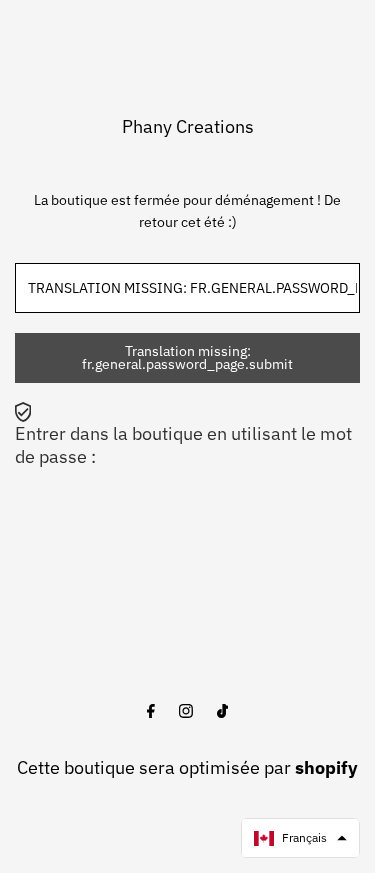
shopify (326, 767)
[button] (300, 838)
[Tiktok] (222, 712)
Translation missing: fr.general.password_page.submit (187, 358)
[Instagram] (186, 712)
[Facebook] (151, 712)
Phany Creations (188, 126)
